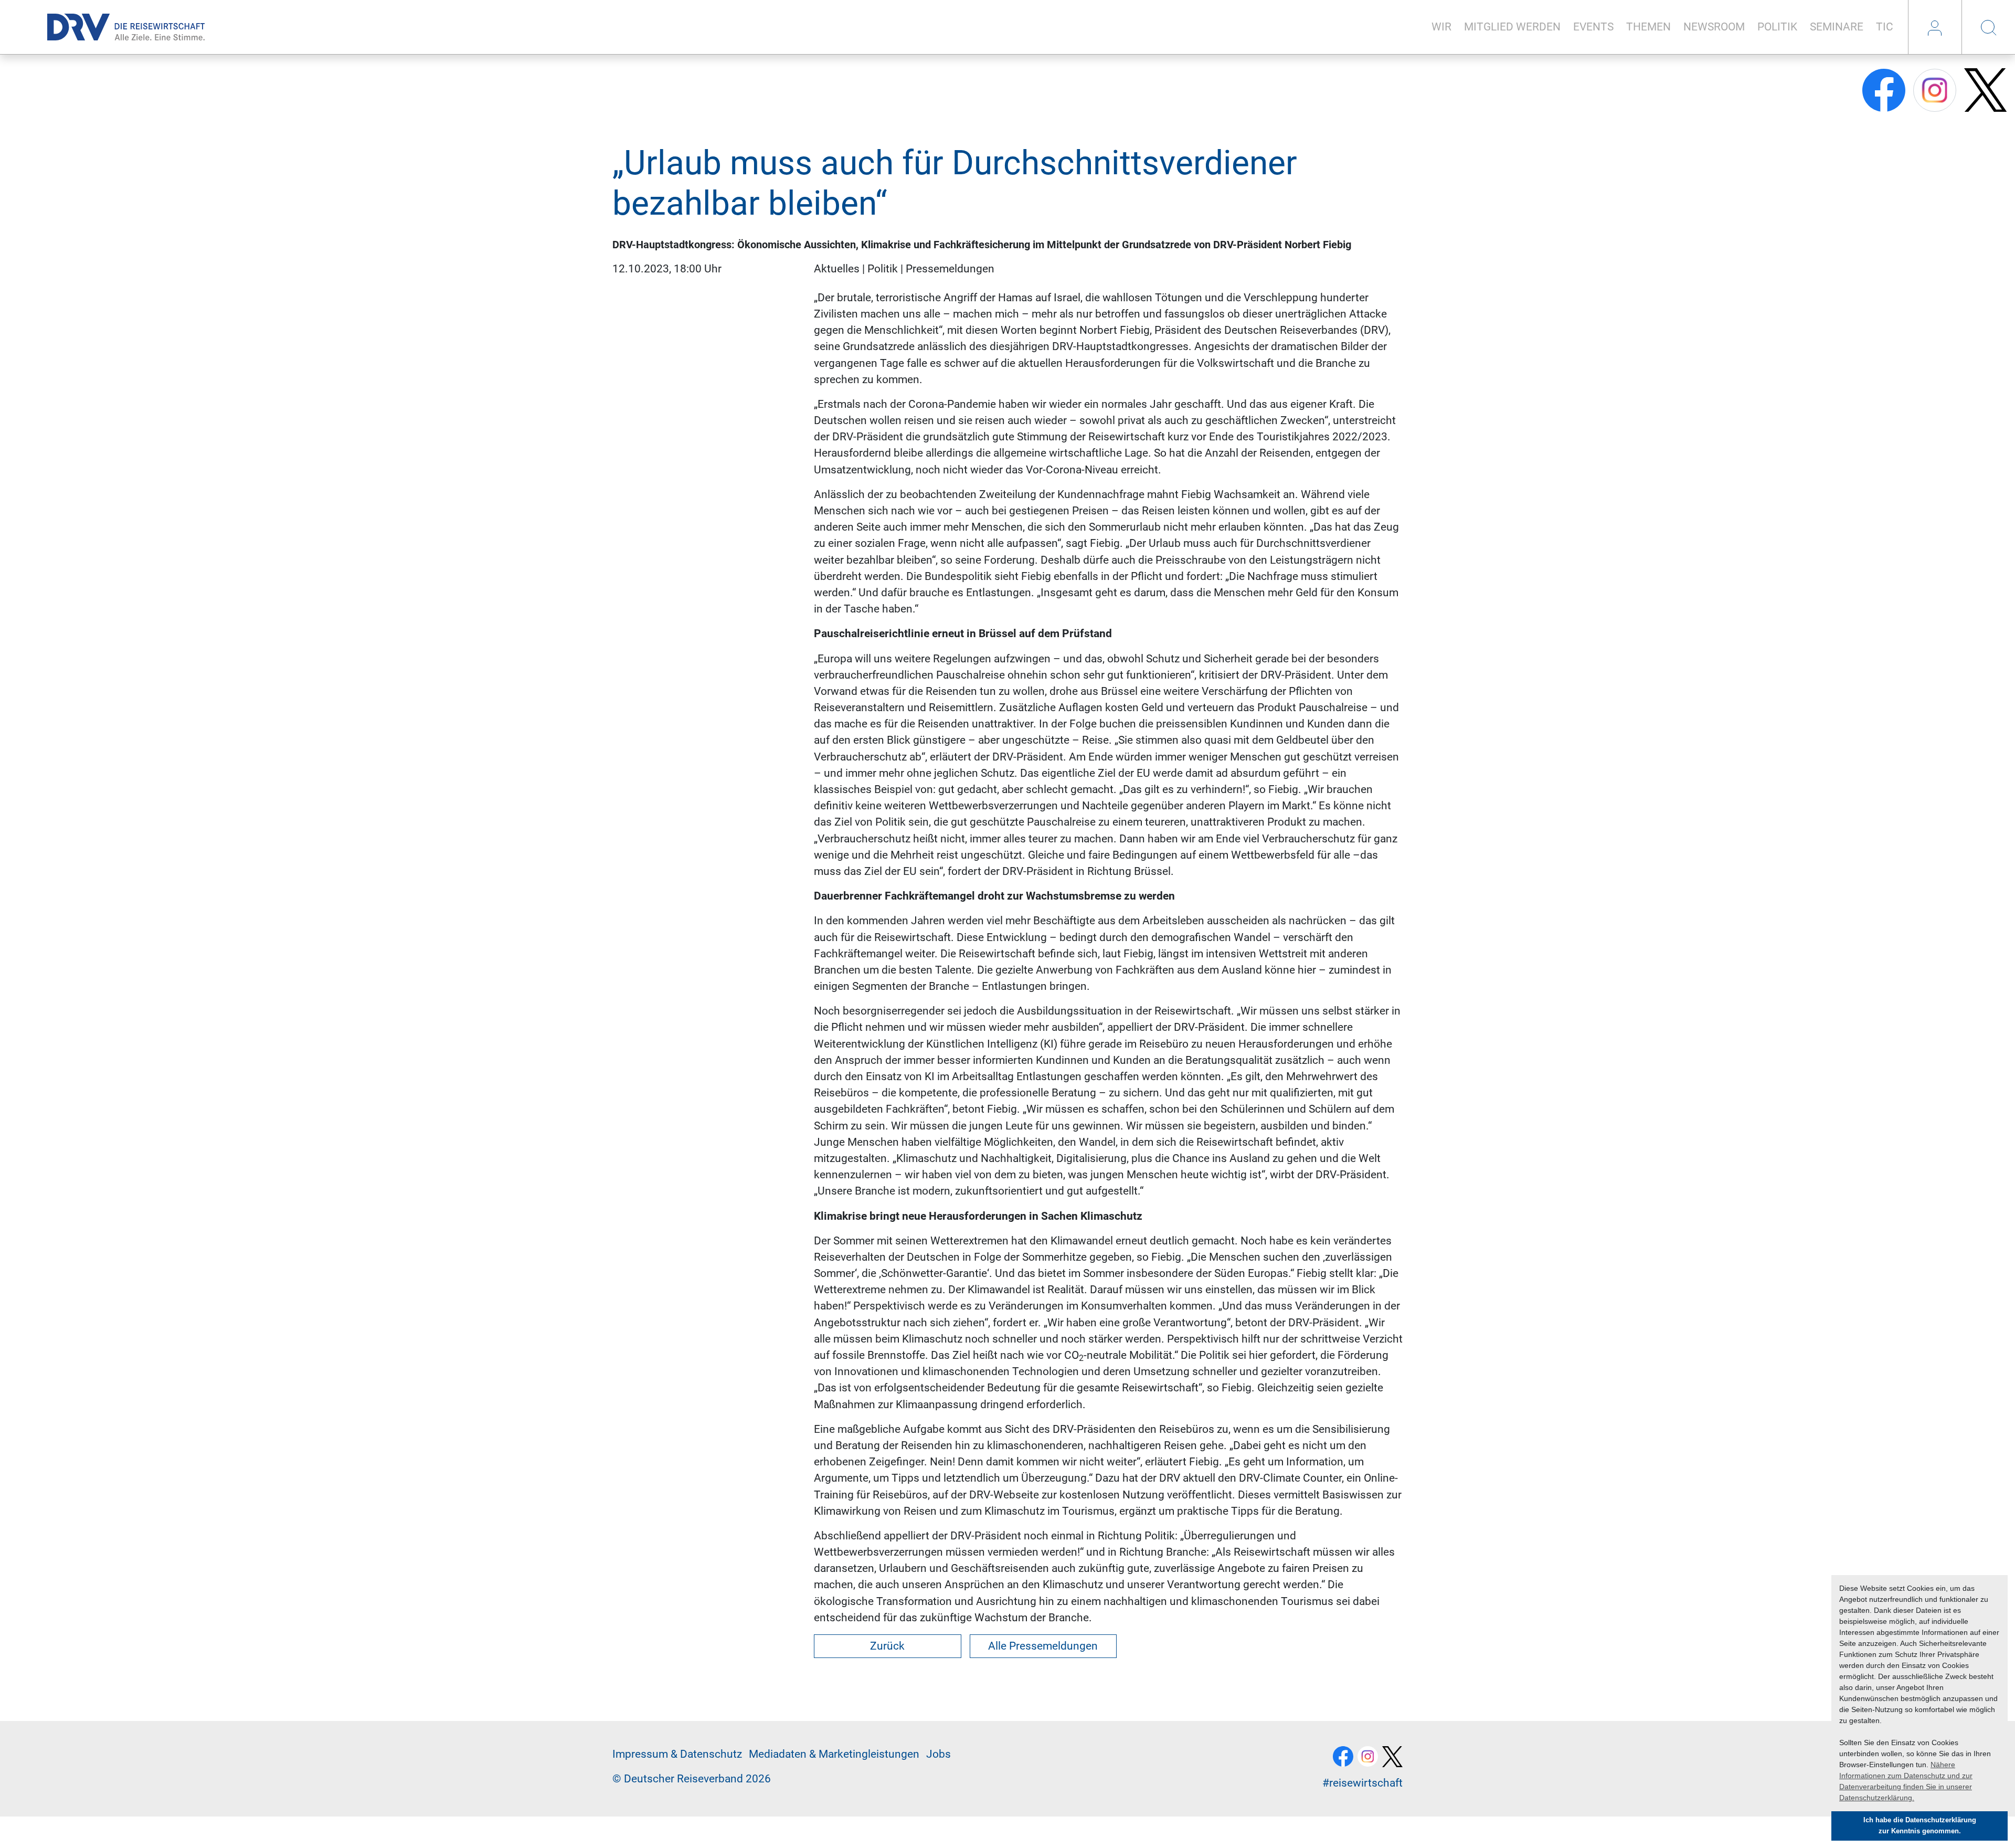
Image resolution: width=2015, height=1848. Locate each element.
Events (1593, 27)
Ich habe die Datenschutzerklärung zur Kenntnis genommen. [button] (1920, 1826)
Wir (1441, 27)
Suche (1988, 27)
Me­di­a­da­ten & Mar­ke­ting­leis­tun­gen (834, 1754)
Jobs (938, 1754)
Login (1935, 27)
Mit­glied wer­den (1512, 27)
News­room (1714, 27)
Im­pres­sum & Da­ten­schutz (677, 1754)
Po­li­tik (1777, 27)
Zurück (887, 1646)
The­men (1648, 27)
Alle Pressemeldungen (1043, 1646)
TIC (1885, 27)
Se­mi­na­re (1837, 27)
